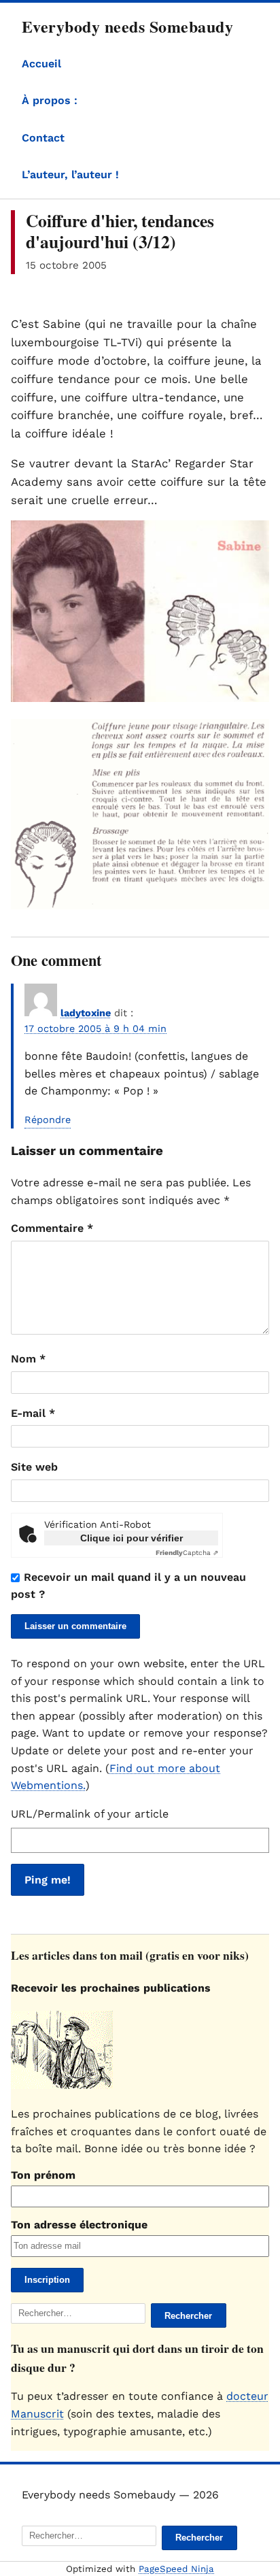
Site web (34, 1467)
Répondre (48, 1120)
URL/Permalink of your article (90, 1814)
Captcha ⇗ (187, 1553)
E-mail (33, 1413)
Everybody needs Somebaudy (127, 26)
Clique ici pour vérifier (132, 1538)
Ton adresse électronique (79, 2225)
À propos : (50, 100)
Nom (28, 1359)
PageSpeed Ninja (176, 2569)
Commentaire (52, 1228)
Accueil (41, 64)
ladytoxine (86, 1013)
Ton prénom (43, 2175)
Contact (43, 138)
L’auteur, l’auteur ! (70, 174)
